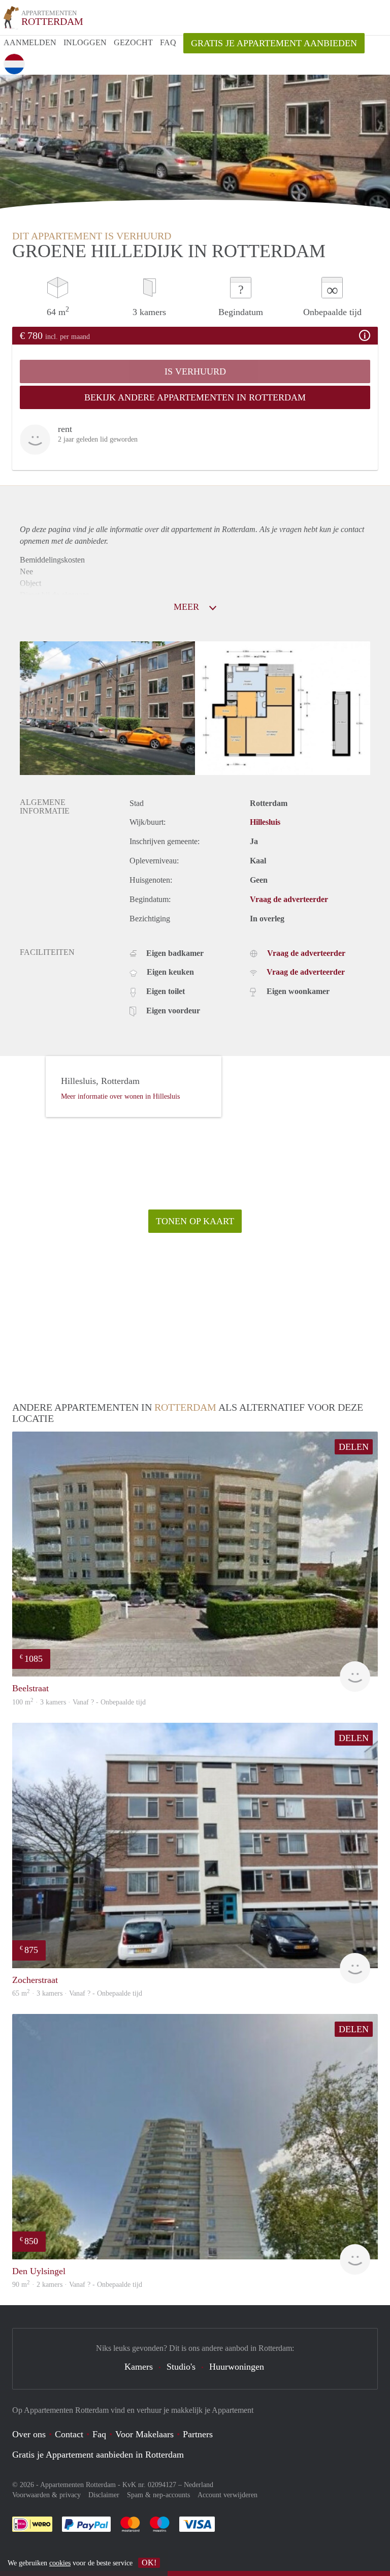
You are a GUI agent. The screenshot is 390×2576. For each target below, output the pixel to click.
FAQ (168, 42)
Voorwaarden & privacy (46, 2495)
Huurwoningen (237, 2367)
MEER (188, 607)
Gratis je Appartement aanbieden (274, 43)
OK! (149, 2563)
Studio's (181, 2367)
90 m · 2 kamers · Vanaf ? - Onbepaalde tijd (77, 2285)
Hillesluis (265, 822)
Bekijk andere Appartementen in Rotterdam (195, 397)
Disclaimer (104, 2495)
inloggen (85, 42)
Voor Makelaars (144, 2434)
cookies (60, 2563)
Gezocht (133, 42)
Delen (354, 1447)
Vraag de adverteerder (289, 899)
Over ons (29, 2434)
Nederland (199, 2485)
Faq (99, 2434)
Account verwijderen (227, 2495)
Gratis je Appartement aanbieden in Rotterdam (98, 2455)
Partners (198, 2434)
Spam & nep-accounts (158, 2495)
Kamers (139, 2367)
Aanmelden (30, 42)
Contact (69, 2434)
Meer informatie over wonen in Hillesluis (120, 1096)
